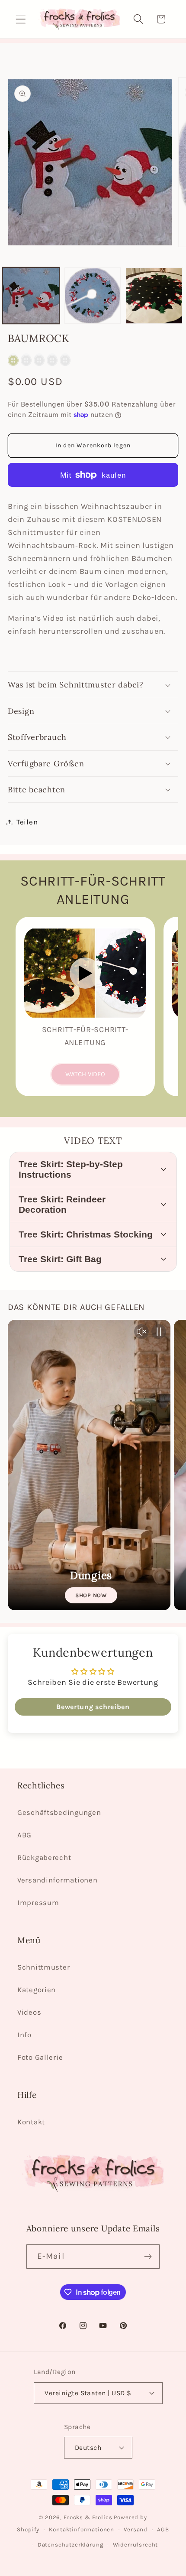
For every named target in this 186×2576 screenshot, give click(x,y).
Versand (136, 2529)
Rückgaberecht (44, 1858)
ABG (24, 1835)
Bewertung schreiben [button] (93, 1707)
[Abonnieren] (148, 2257)
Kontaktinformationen (82, 2529)
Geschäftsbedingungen (59, 1812)
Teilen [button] (27, 822)
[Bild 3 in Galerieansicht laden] (154, 296)
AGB (163, 2529)
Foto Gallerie (40, 2057)
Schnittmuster (43, 1967)
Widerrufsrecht (136, 2545)
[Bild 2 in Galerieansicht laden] (93, 296)
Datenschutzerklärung (71, 2545)
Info (24, 2035)
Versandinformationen (57, 1880)
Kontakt (31, 2122)
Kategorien (37, 1990)
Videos (29, 2012)
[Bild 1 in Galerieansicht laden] (31, 296)
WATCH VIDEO (85, 1074)
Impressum (38, 1903)
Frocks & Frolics (88, 2517)
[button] (21, 19)
